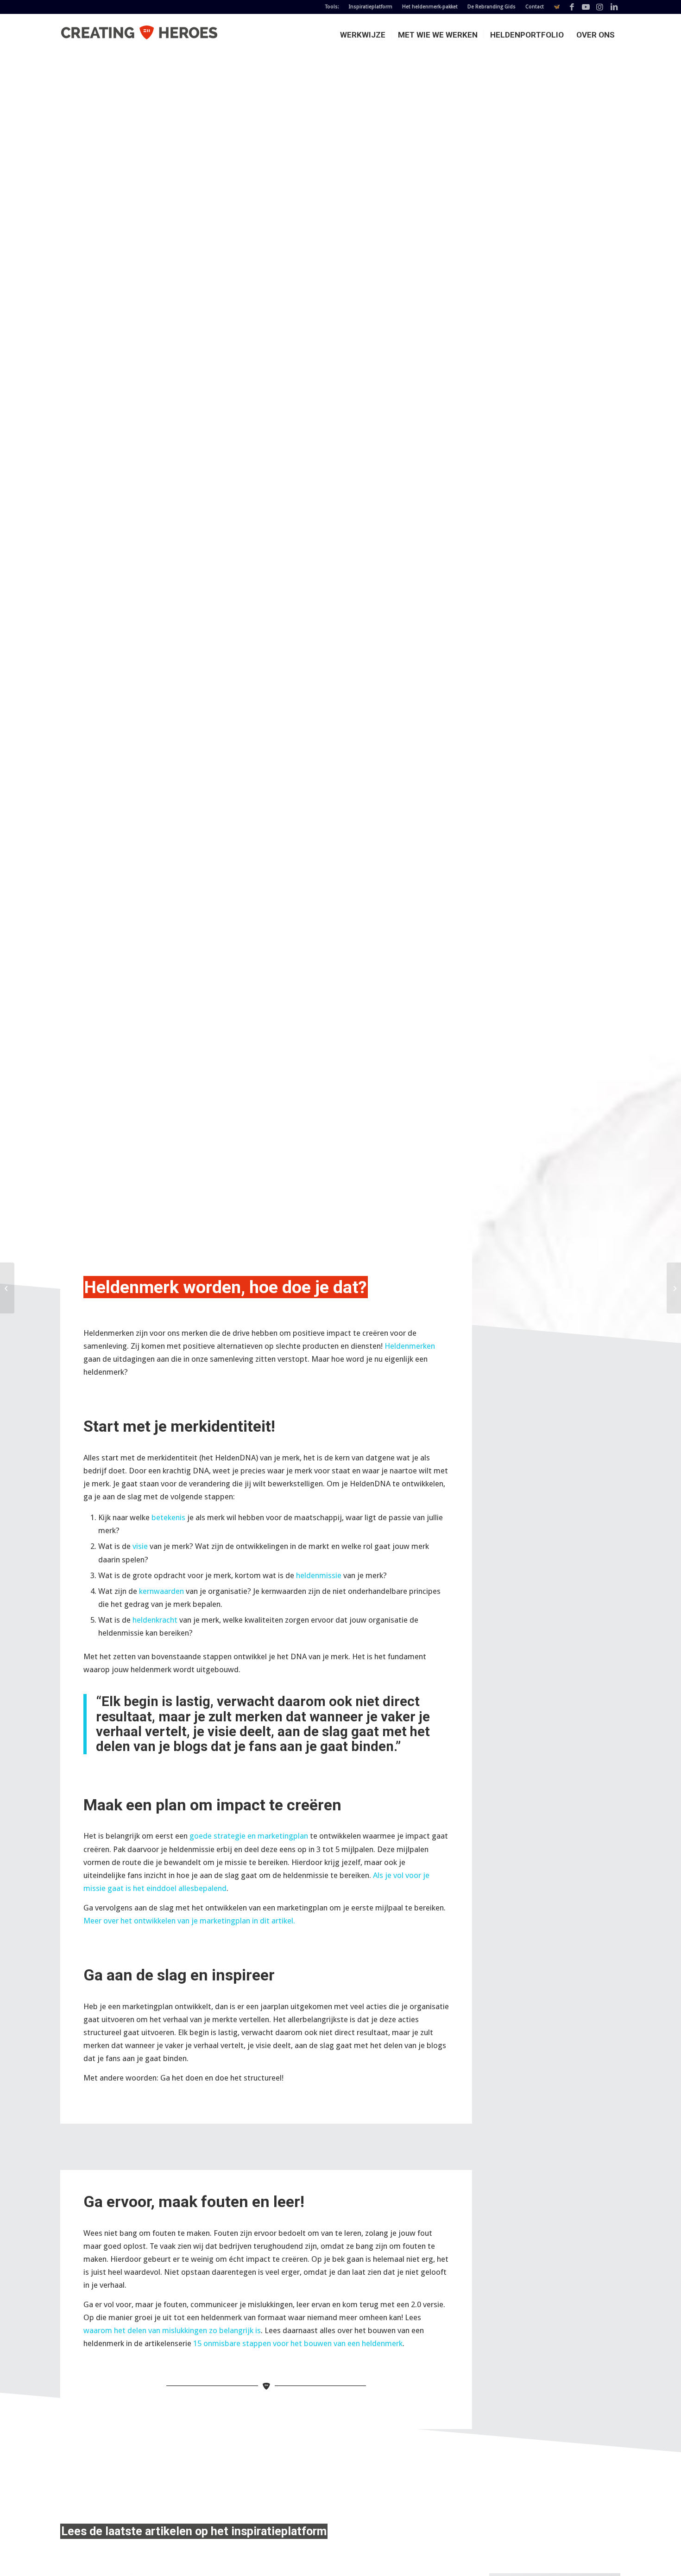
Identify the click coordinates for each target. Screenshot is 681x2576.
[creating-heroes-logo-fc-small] (139, 35)
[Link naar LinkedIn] (614, 7)
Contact (535, 7)
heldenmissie (319, 1575)
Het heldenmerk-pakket (430, 7)
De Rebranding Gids (492, 7)
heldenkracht (155, 1620)
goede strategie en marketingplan (249, 1836)
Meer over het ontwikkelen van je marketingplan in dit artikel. (189, 1921)
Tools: (332, 7)
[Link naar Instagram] (600, 7)
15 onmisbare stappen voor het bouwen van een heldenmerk (298, 2343)
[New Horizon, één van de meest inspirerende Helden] (7, 1288)
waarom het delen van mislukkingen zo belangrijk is (172, 2330)
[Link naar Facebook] (572, 7)
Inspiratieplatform (371, 7)
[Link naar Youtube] (586, 7)
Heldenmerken (410, 1346)
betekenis (168, 1517)
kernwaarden (161, 1591)
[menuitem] (332, 7)
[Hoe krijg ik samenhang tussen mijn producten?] (674, 1288)
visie (140, 1546)
